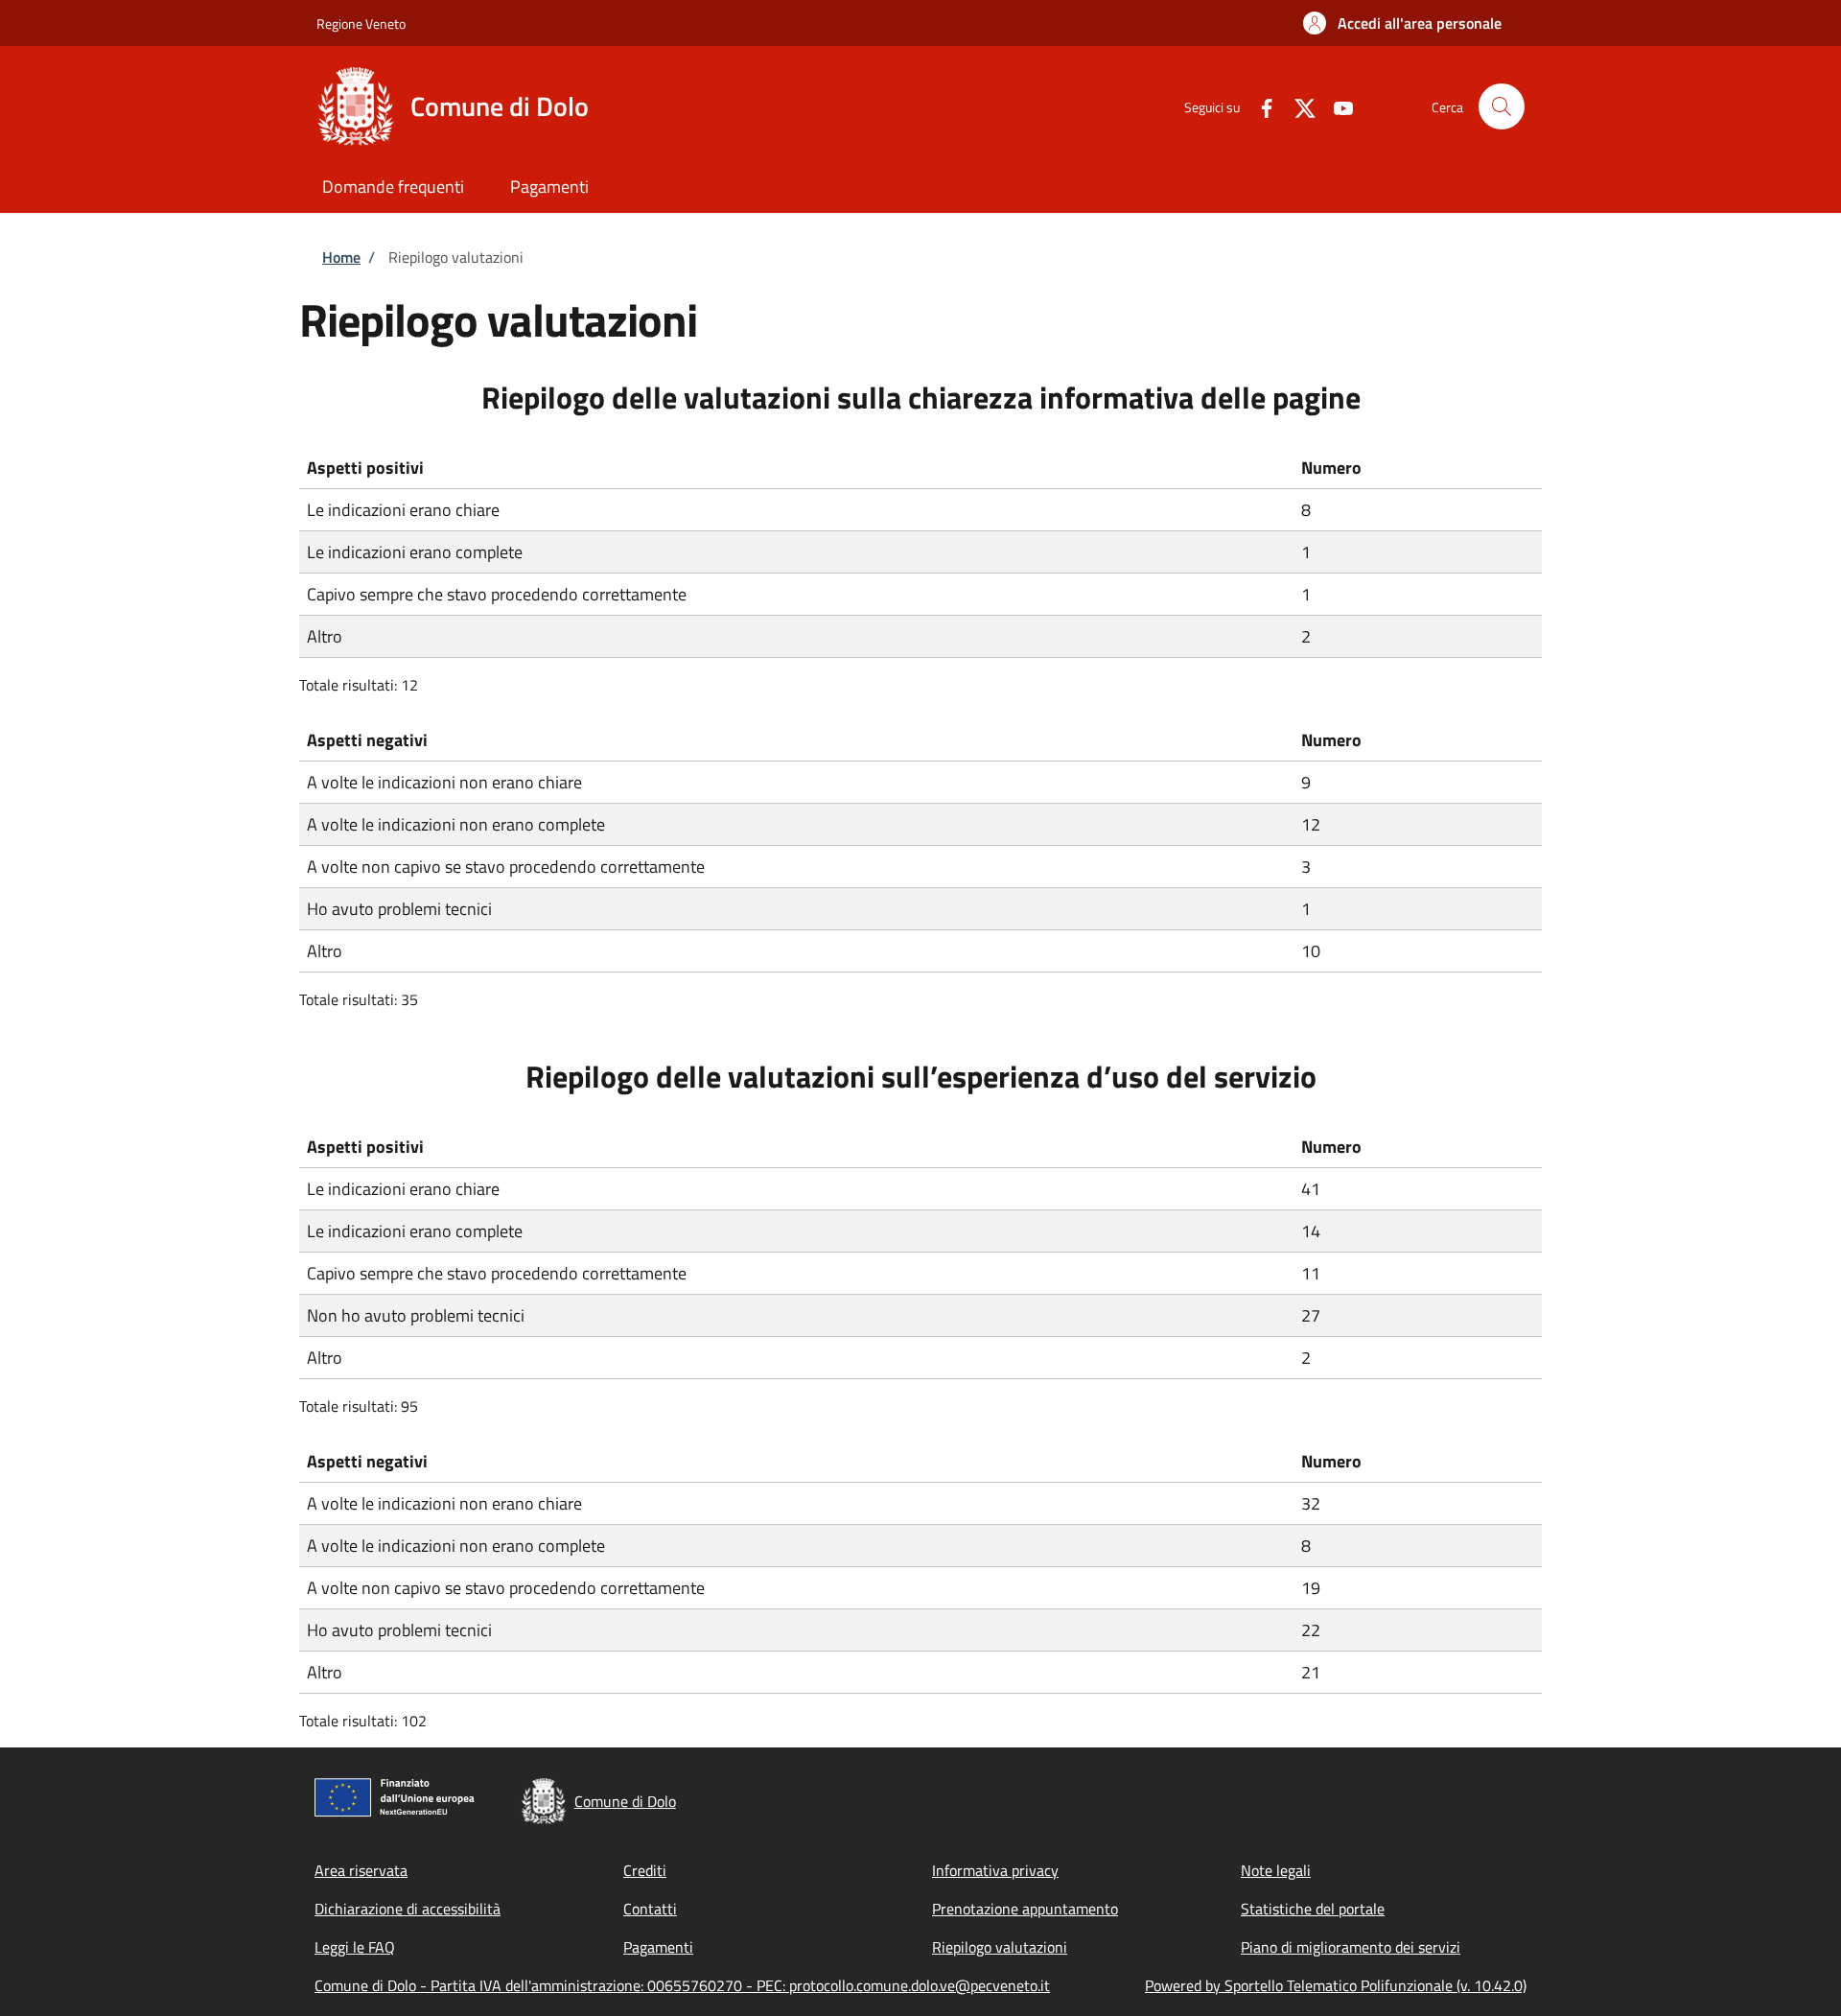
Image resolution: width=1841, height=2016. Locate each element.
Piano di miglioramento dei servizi (1351, 1947)
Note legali (1276, 1870)
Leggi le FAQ (355, 1947)
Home (341, 257)
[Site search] (1502, 106)
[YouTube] (1336, 106)
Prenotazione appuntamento (1025, 1909)
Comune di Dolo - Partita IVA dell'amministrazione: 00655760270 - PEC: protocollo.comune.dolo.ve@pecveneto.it (682, 1985)
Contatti (650, 1909)
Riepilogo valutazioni (1000, 1947)
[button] (1402, 23)
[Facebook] (1259, 106)
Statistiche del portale (1313, 1909)
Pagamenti (658, 1947)
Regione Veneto (361, 23)
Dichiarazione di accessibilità (408, 1909)
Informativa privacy (995, 1870)
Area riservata (361, 1870)
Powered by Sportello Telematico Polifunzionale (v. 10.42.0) (1336, 1985)
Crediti (645, 1870)
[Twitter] (1297, 106)
